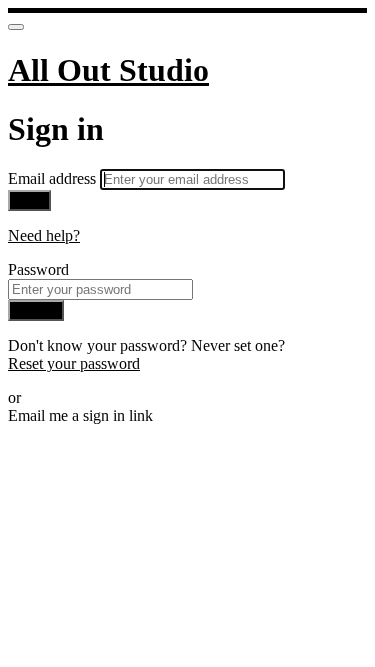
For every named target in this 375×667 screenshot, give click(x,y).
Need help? (44, 235)
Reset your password (74, 363)
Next (29, 200)
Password (38, 269)
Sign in (36, 310)
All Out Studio (108, 70)
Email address (54, 178)
